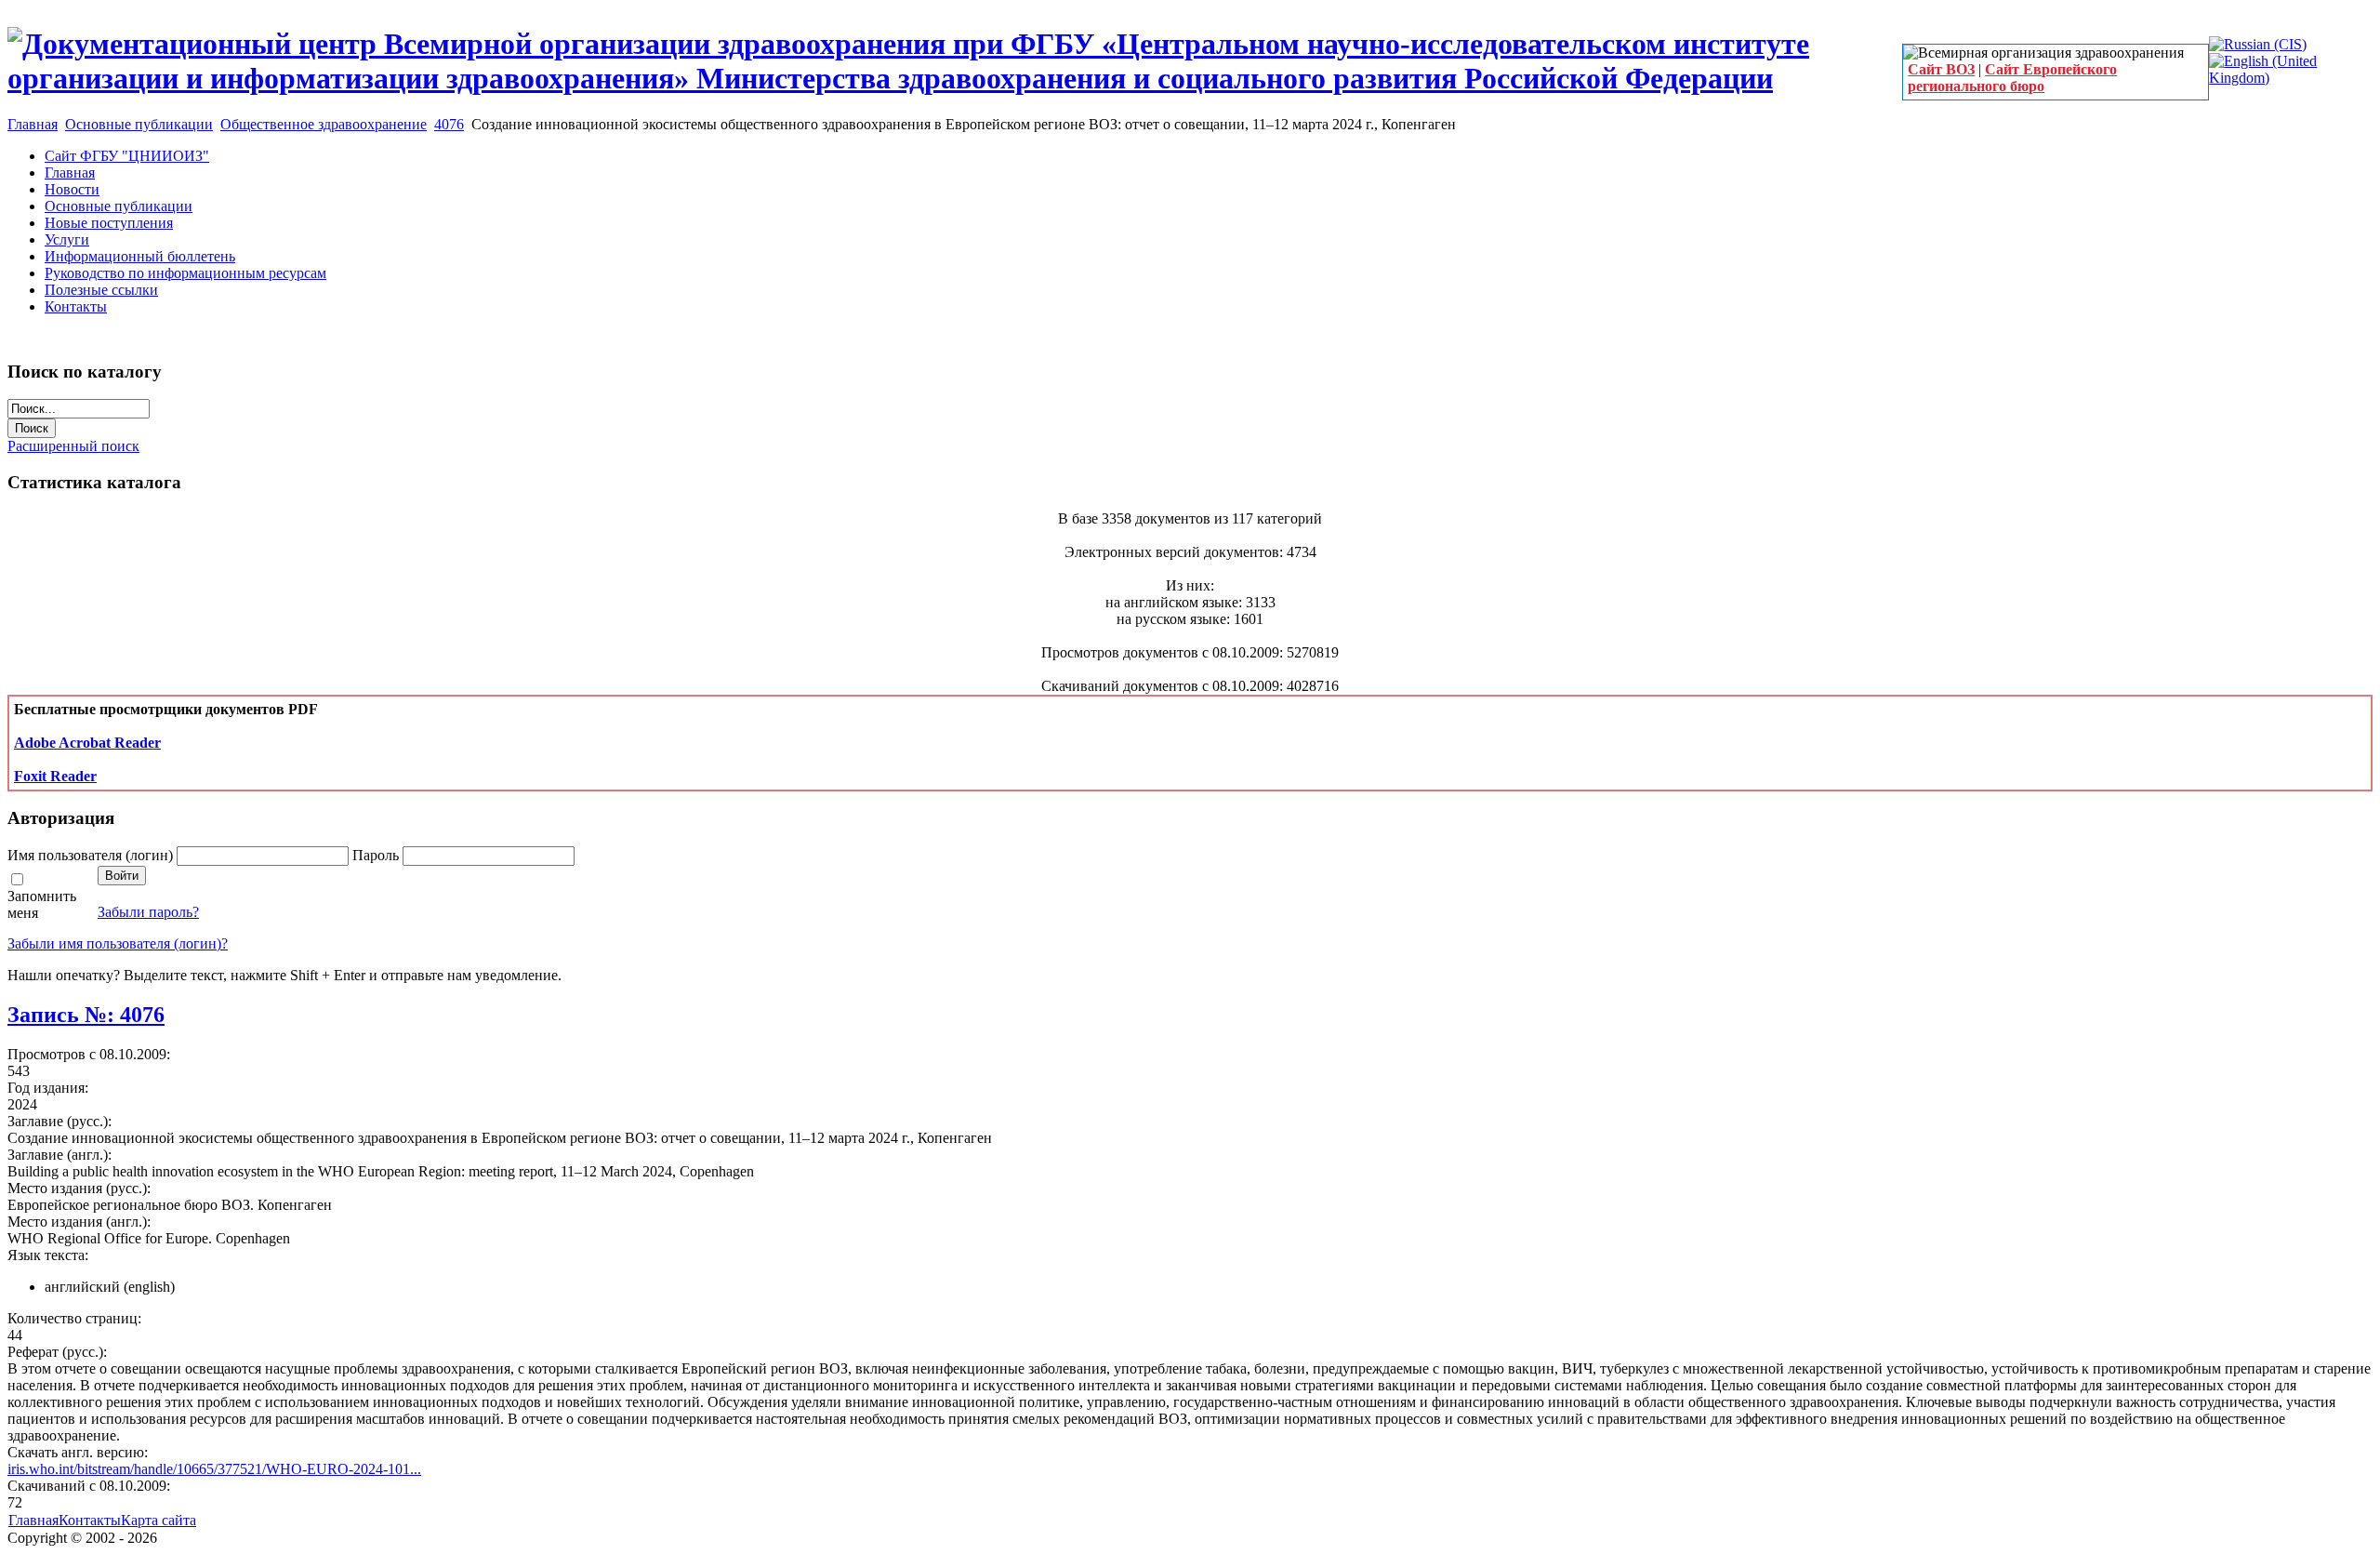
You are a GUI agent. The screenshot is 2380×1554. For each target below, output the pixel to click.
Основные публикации (139, 124)
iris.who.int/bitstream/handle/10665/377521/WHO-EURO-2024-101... (214, 1469)
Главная (33, 124)
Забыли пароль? (148, 912)
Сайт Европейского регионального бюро (2012, 78)
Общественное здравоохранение (324, 124)
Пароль (377, 855)
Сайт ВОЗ (1941, 69)
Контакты (90, 1520)
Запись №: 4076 (86, 1015)
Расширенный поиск (73, 446)
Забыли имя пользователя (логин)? (118, 943)
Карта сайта (159, 1520)
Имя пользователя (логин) (92, 855)
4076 (449, 124)
